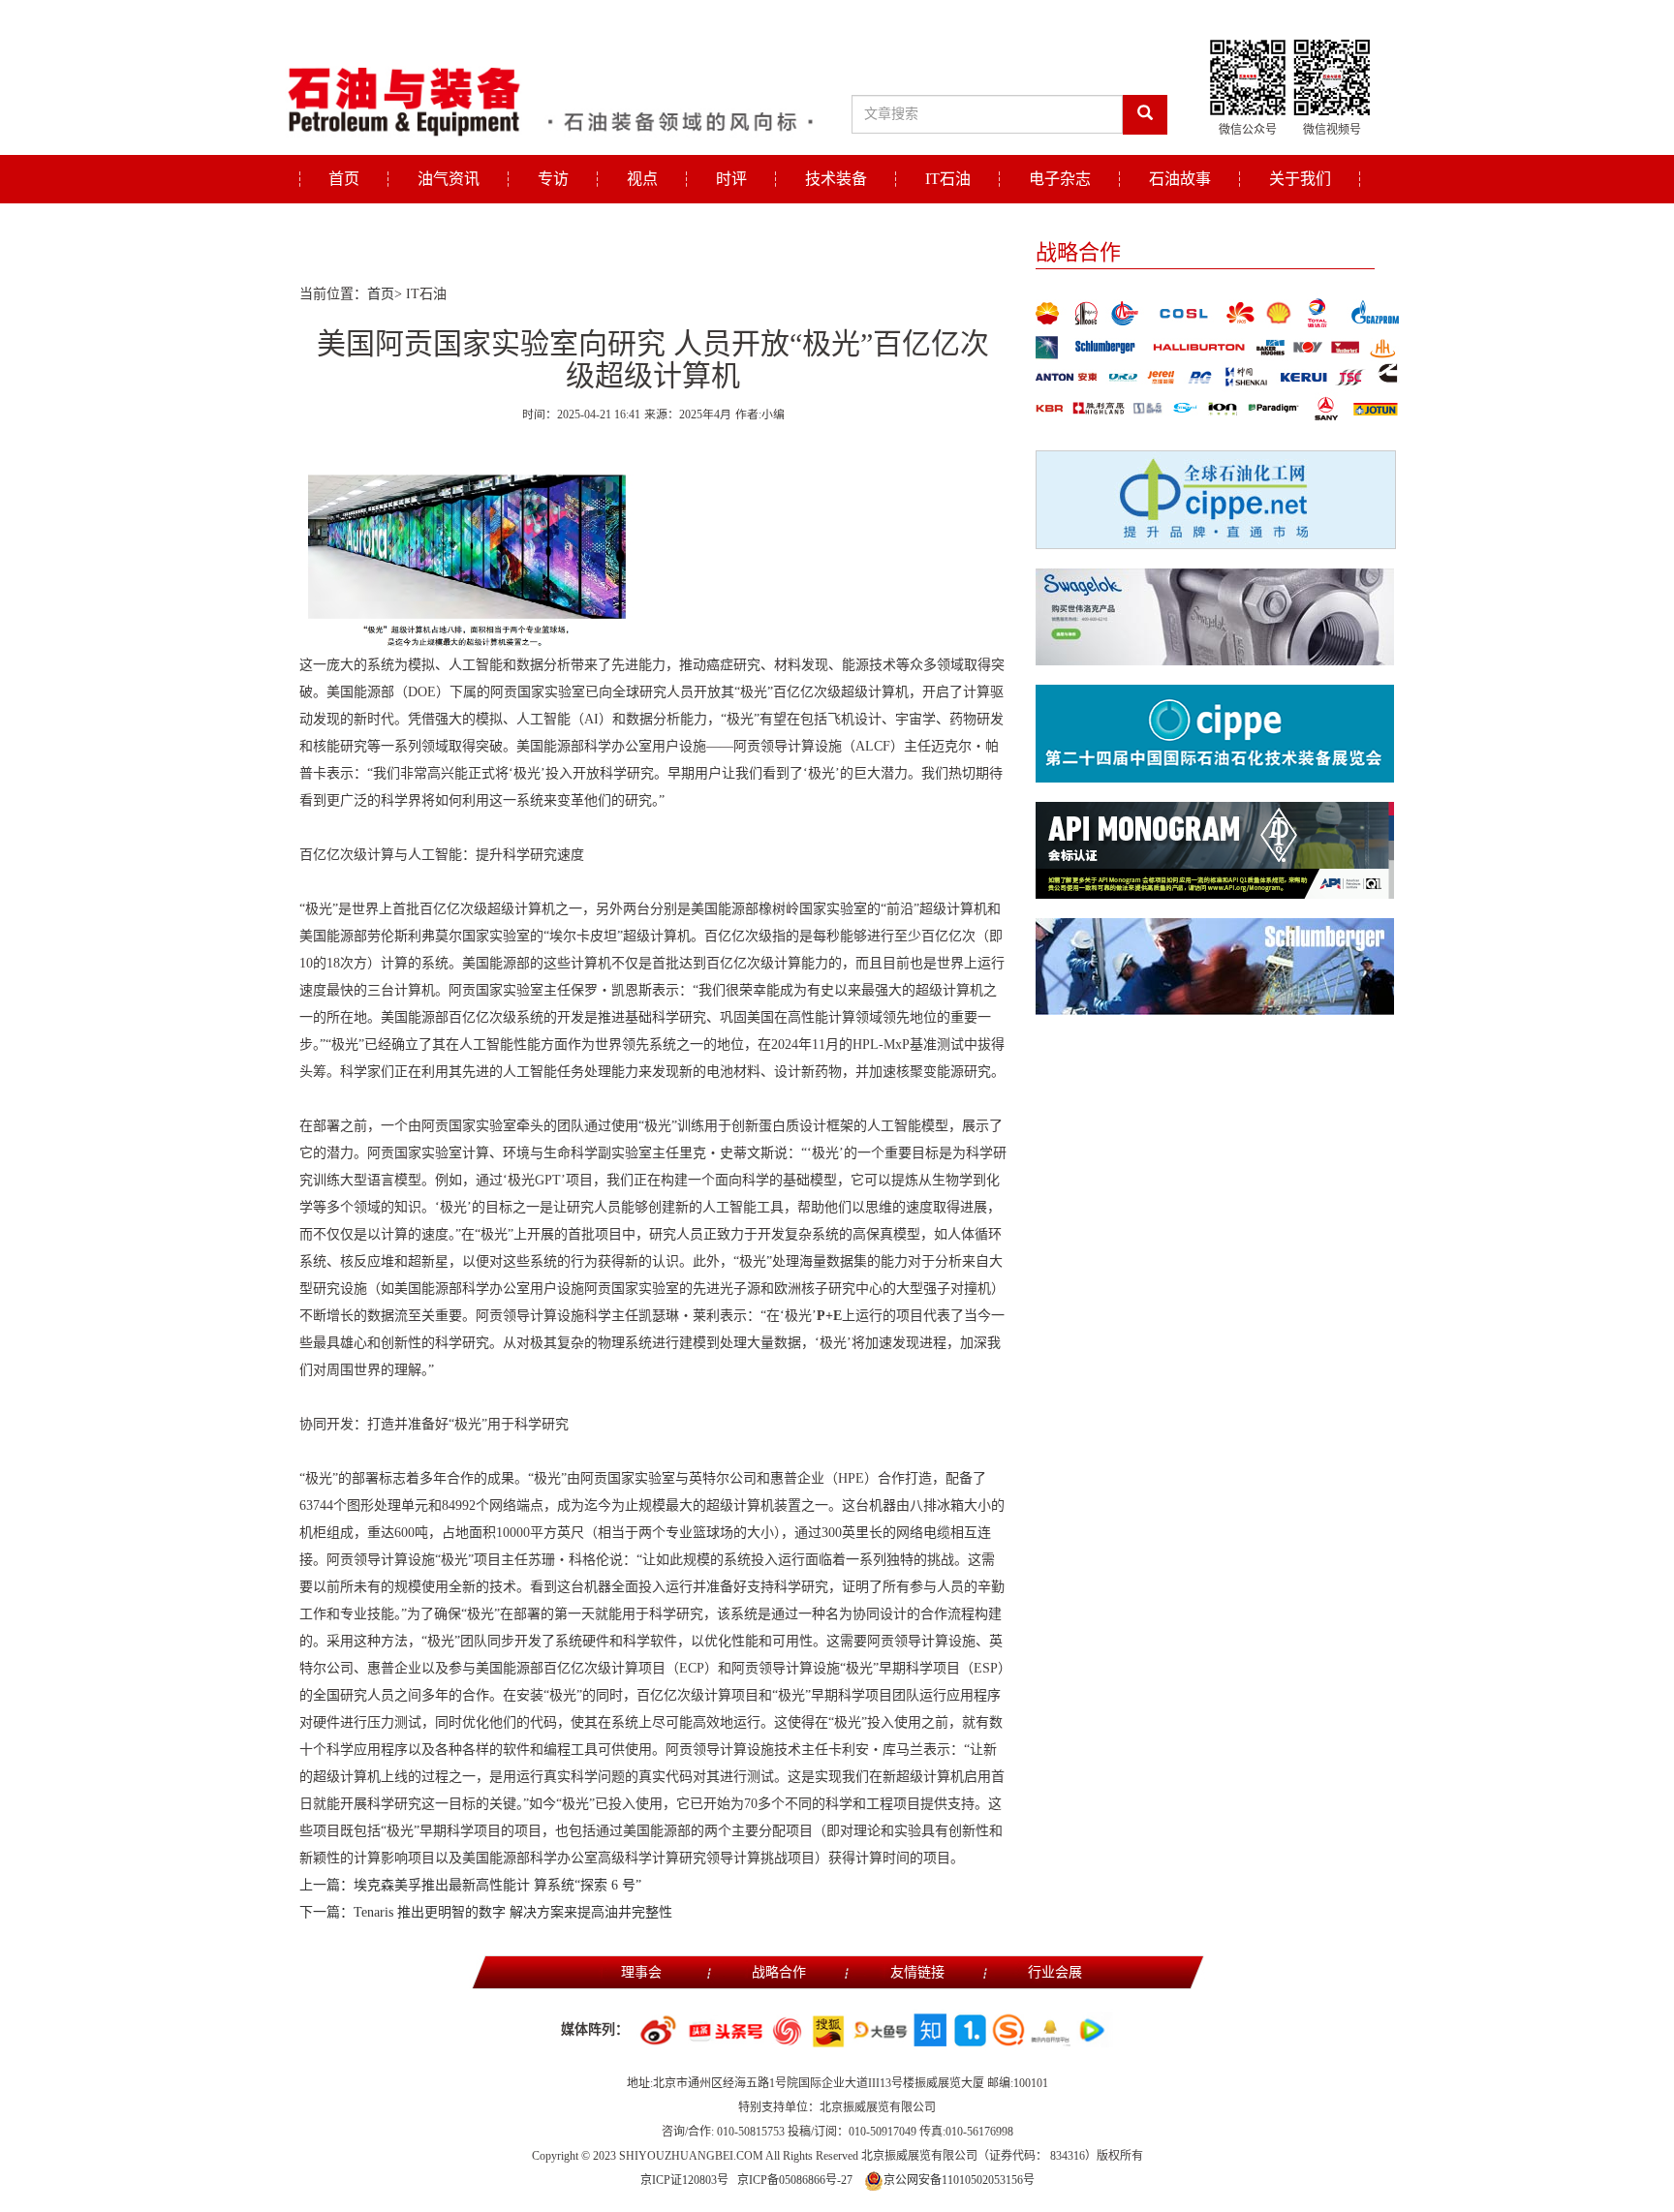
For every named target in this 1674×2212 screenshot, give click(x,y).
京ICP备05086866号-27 (795, 2180)
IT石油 (948, 179)
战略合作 (779, 1972)
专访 (553, 179)
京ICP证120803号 (684, 2180)
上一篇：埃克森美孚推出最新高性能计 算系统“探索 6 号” (470, 1885)
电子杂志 (1060, 179)
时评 (731, 179)
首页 (344, 179)
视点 (642, 179)
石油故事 (1180, 179)
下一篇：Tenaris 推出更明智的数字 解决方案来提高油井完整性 (486, 1912)
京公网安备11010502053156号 (959, 2180)
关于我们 (1300, 179)
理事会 (641, 1972)
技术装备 (836, 179)
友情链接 (917, 1972)
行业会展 (1055, 1972)
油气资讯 (449, 179)
